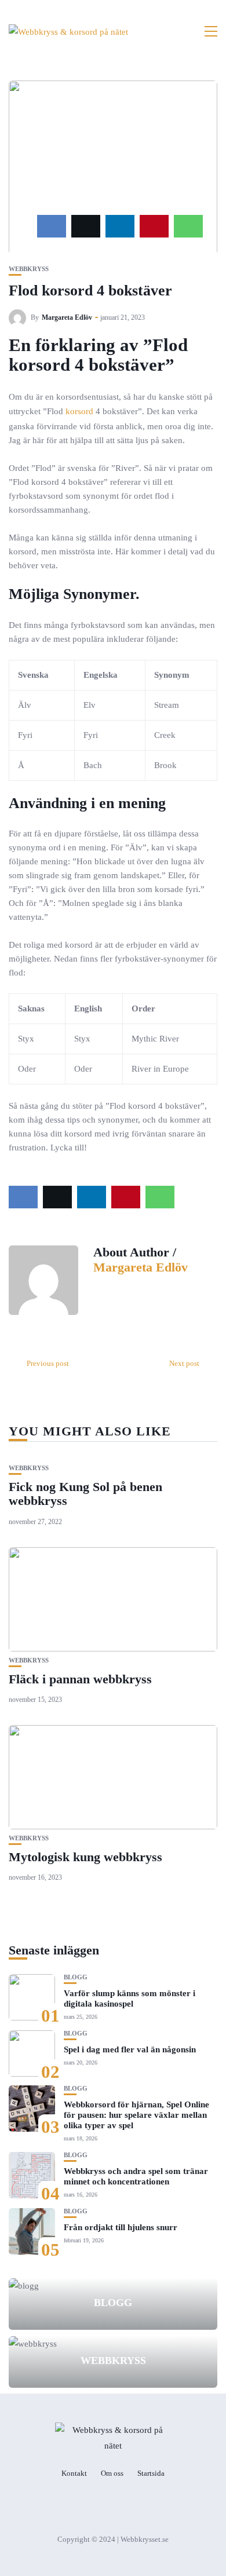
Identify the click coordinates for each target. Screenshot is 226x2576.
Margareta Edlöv (67, 317)
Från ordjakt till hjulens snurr (121, 2227)
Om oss (112, 2473)
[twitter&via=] (86, 226)
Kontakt (74, 2473)
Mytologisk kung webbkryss (85, 1857)
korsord (79, 411)
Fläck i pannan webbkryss (80, 1679)
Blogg (76, 1977)
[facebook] (52, 226)
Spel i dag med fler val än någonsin (130, 2049)
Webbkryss (29, 269)
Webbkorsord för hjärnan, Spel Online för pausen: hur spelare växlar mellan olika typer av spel (136, 2115)
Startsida (151, 2473)
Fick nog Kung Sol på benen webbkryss (85, 1494)
